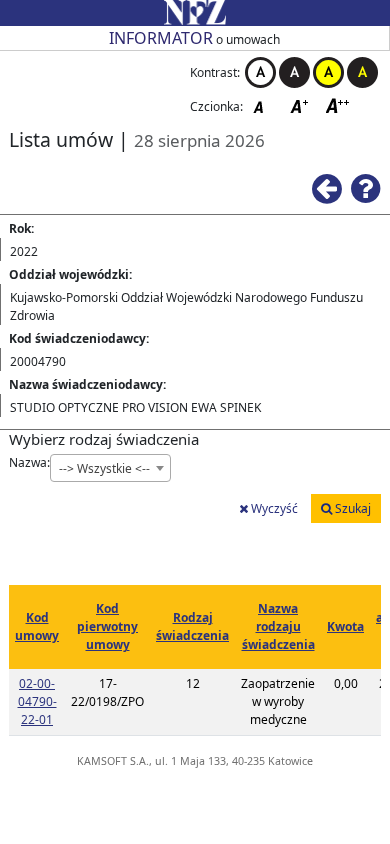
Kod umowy (37, 626)
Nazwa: (29, 462)
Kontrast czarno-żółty (362, 72)
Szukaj (351, 508)
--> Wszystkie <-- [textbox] (104, 468)
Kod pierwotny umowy (107, 626)
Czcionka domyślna (264, 105)
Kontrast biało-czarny (260, 72)
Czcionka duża (338, 105)
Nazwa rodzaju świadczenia (278, 626)
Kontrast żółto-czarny (328, 72)
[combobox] (110, 468)
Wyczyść (273, 508)
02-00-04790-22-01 (37, 701)
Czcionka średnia (301, 105)
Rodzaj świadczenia (192, 626)
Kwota (345, 626)
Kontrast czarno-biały (294, 72)
